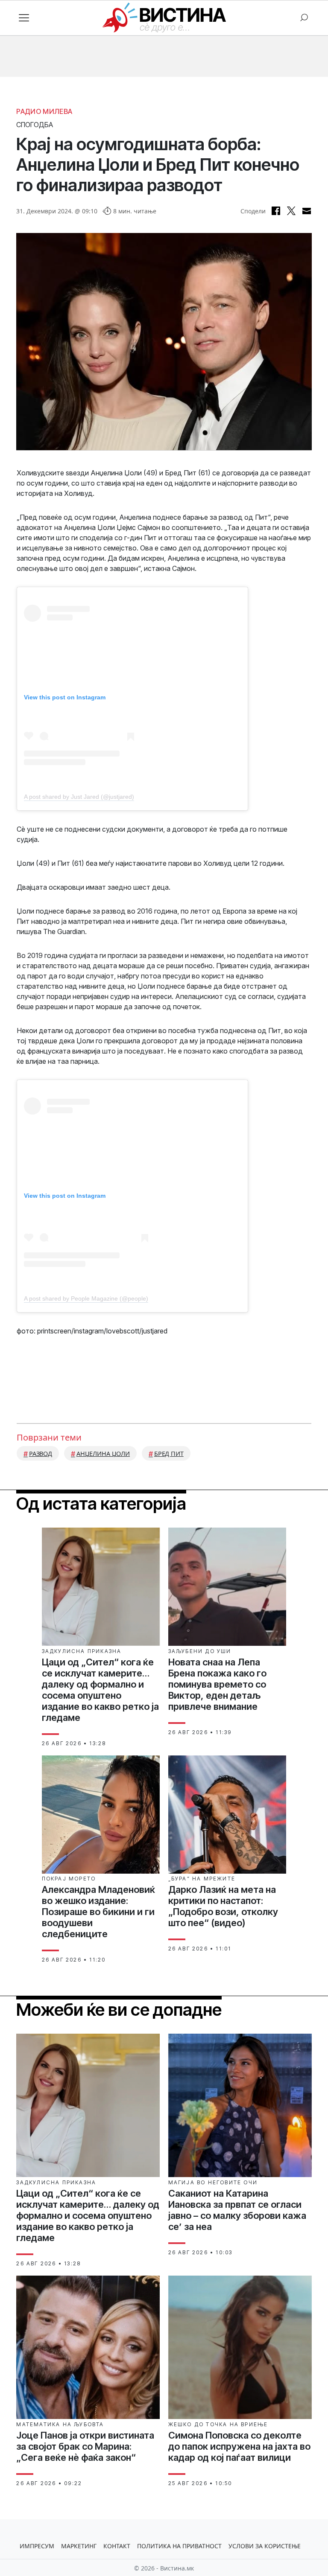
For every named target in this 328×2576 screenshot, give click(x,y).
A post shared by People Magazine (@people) (86, 1298)
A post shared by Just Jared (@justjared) (79, 797)
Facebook (276, 211)
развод (41, 1454)
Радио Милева (44, 111)
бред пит (169, 1454)
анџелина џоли (103, 1454)
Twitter (291, 211)
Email (307, 211)
